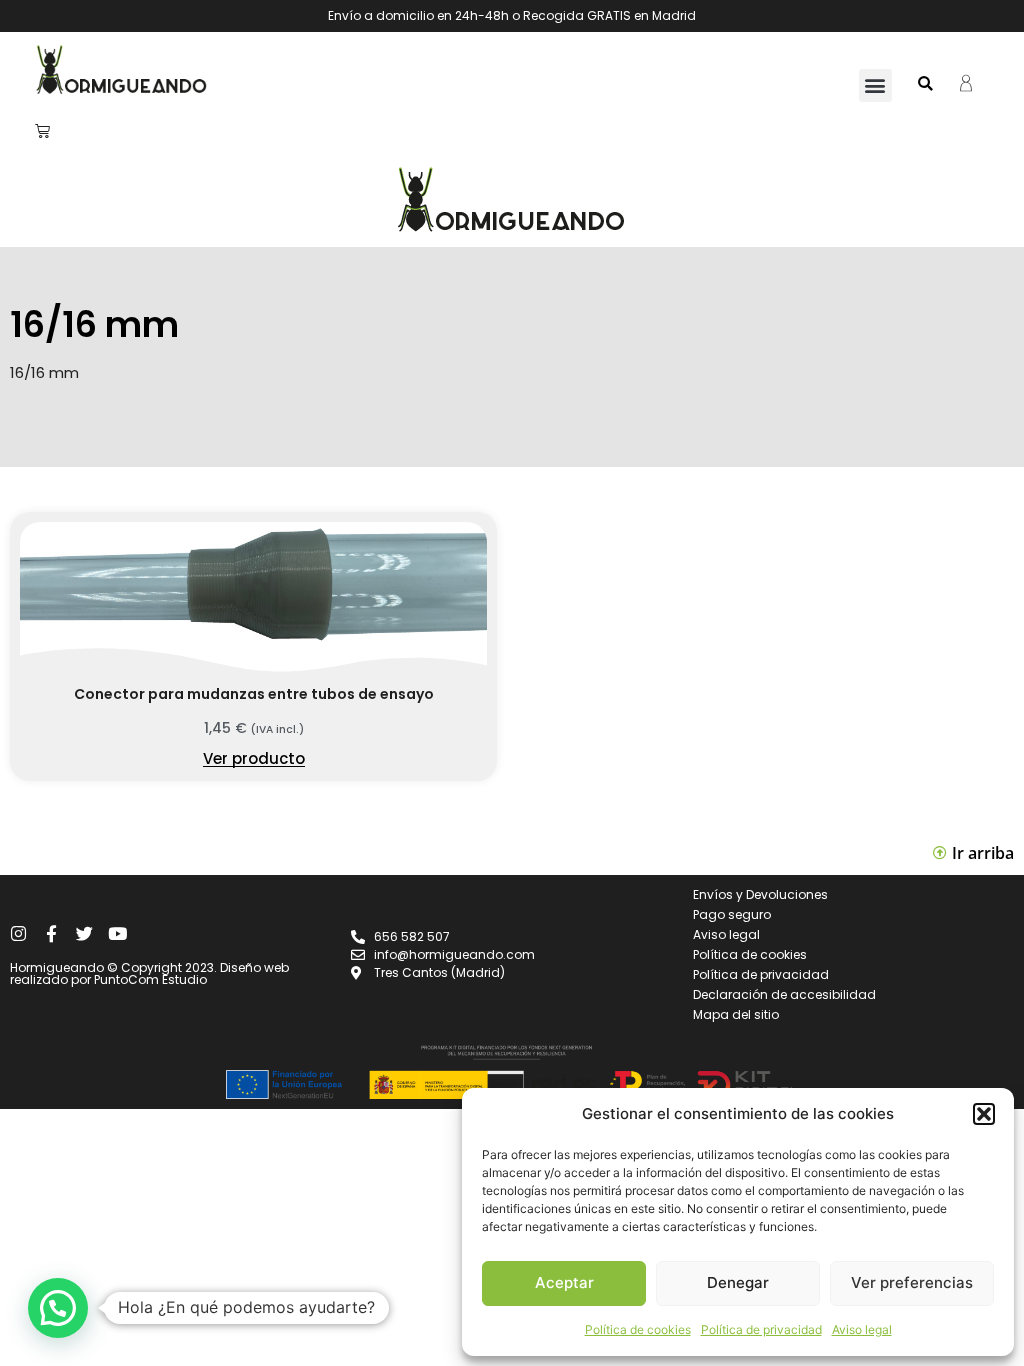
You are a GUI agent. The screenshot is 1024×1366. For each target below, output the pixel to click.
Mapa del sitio (736, 1014)
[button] (984, 1114)
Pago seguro (732, 914)
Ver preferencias (912, 1282)
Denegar (738, 1282)
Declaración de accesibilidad (784, 994)
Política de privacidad (761, 1329)
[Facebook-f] (51, 933)
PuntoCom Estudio (150, 979)
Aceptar (564, 1282)
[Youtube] (117, 933)
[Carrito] (42, 130)
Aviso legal (862, 1329)
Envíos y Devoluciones (760, 894)
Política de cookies (638, 1329)
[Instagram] (18, 933)
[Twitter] (84, 933)
